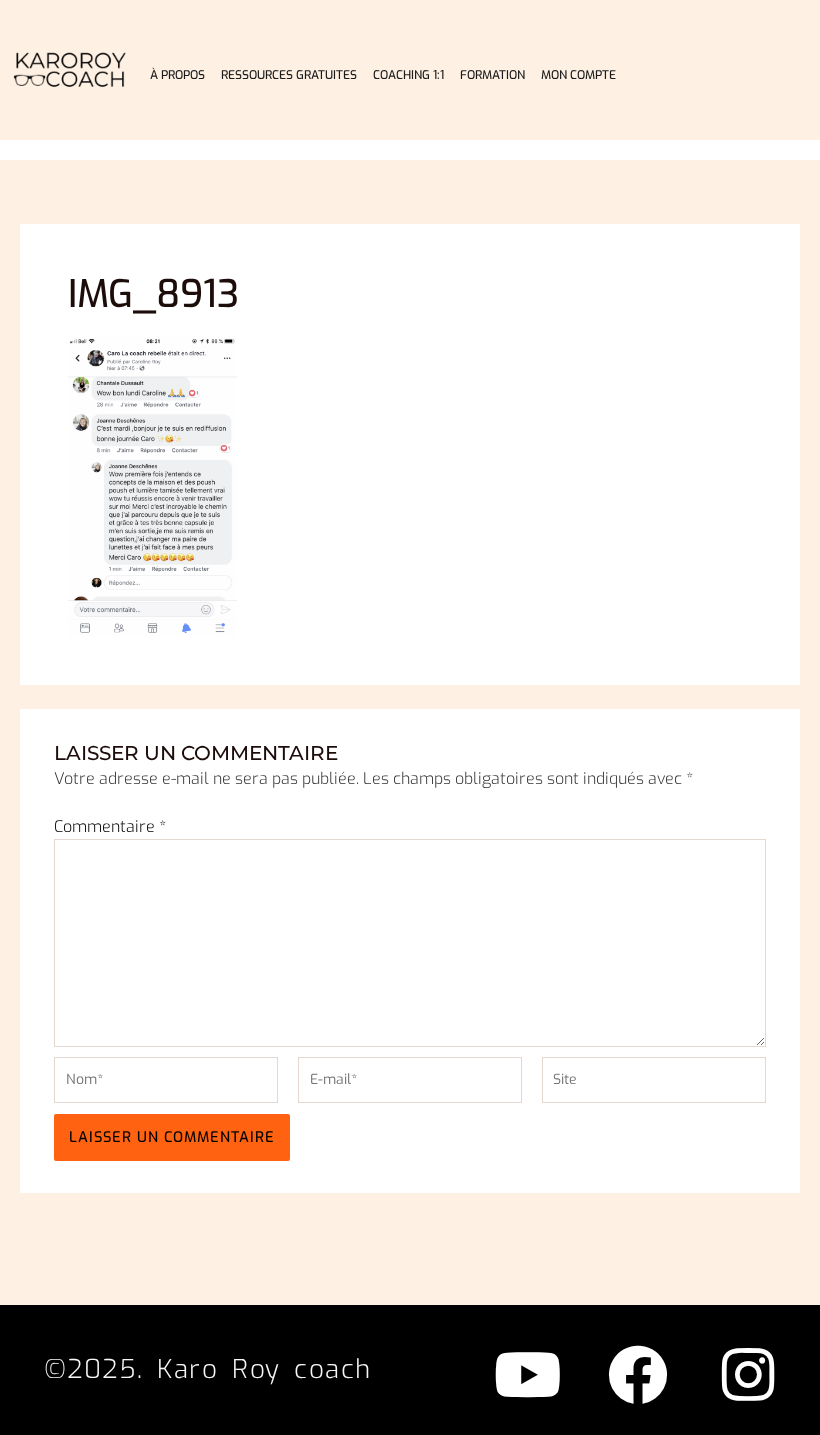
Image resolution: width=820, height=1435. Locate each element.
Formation (492, 75)
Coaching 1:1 (408, 75)
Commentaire (110, 826)
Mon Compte (578, 75)
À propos (177, 75)
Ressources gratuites (289, 75)
